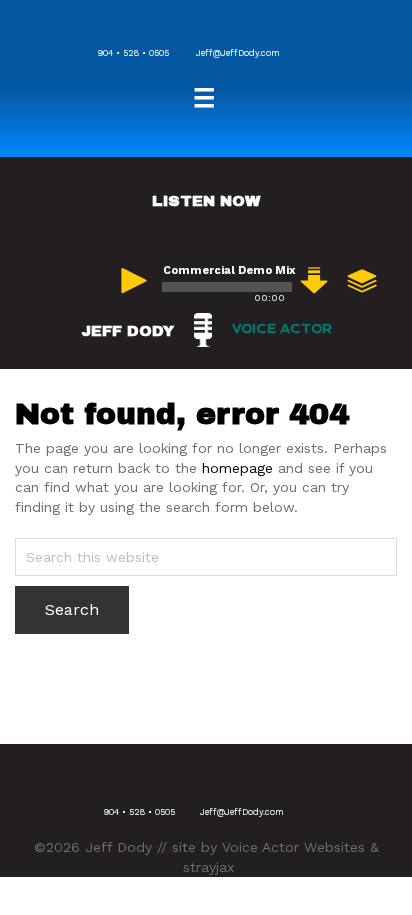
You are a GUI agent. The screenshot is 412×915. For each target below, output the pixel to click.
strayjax (208, 867)
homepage (237, 468)
